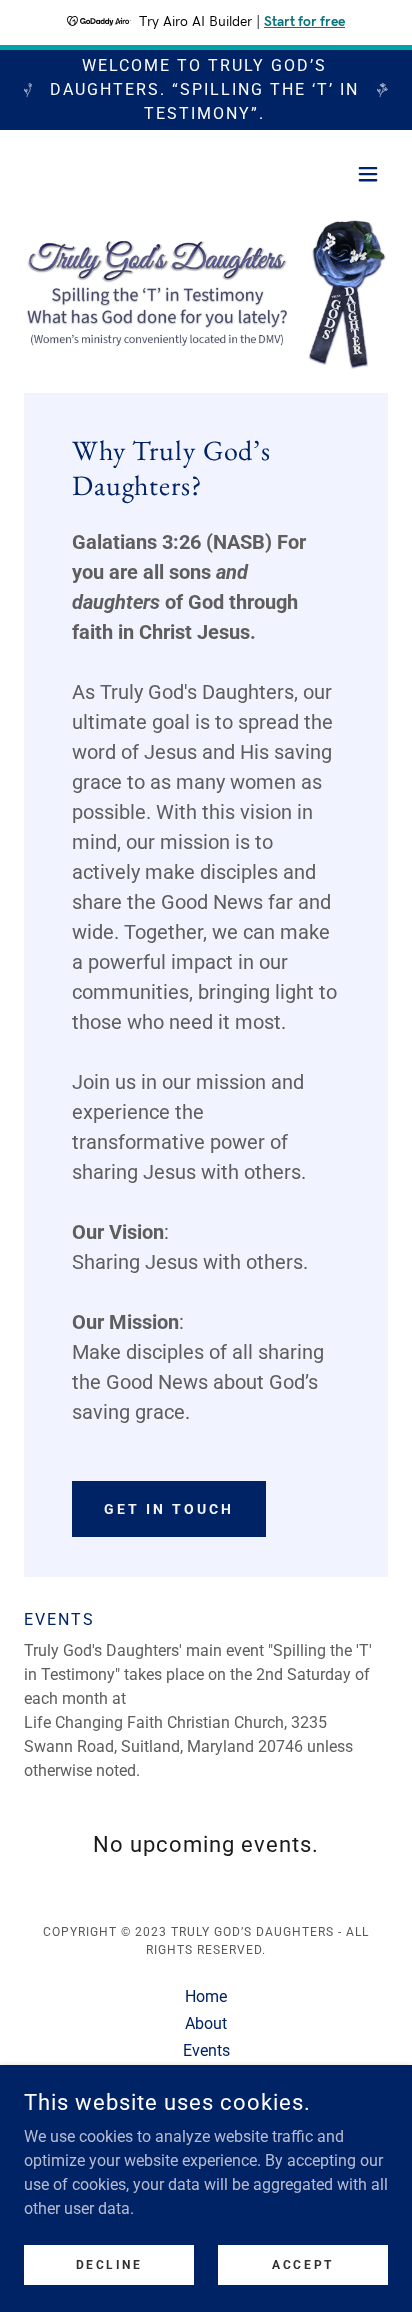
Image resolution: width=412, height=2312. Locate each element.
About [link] (206, 2023)
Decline (109, 2264)
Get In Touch (169, 1509)
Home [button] (206, 1996)
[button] (368, 174)
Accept (302, 2264)
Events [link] (206, 2050)
